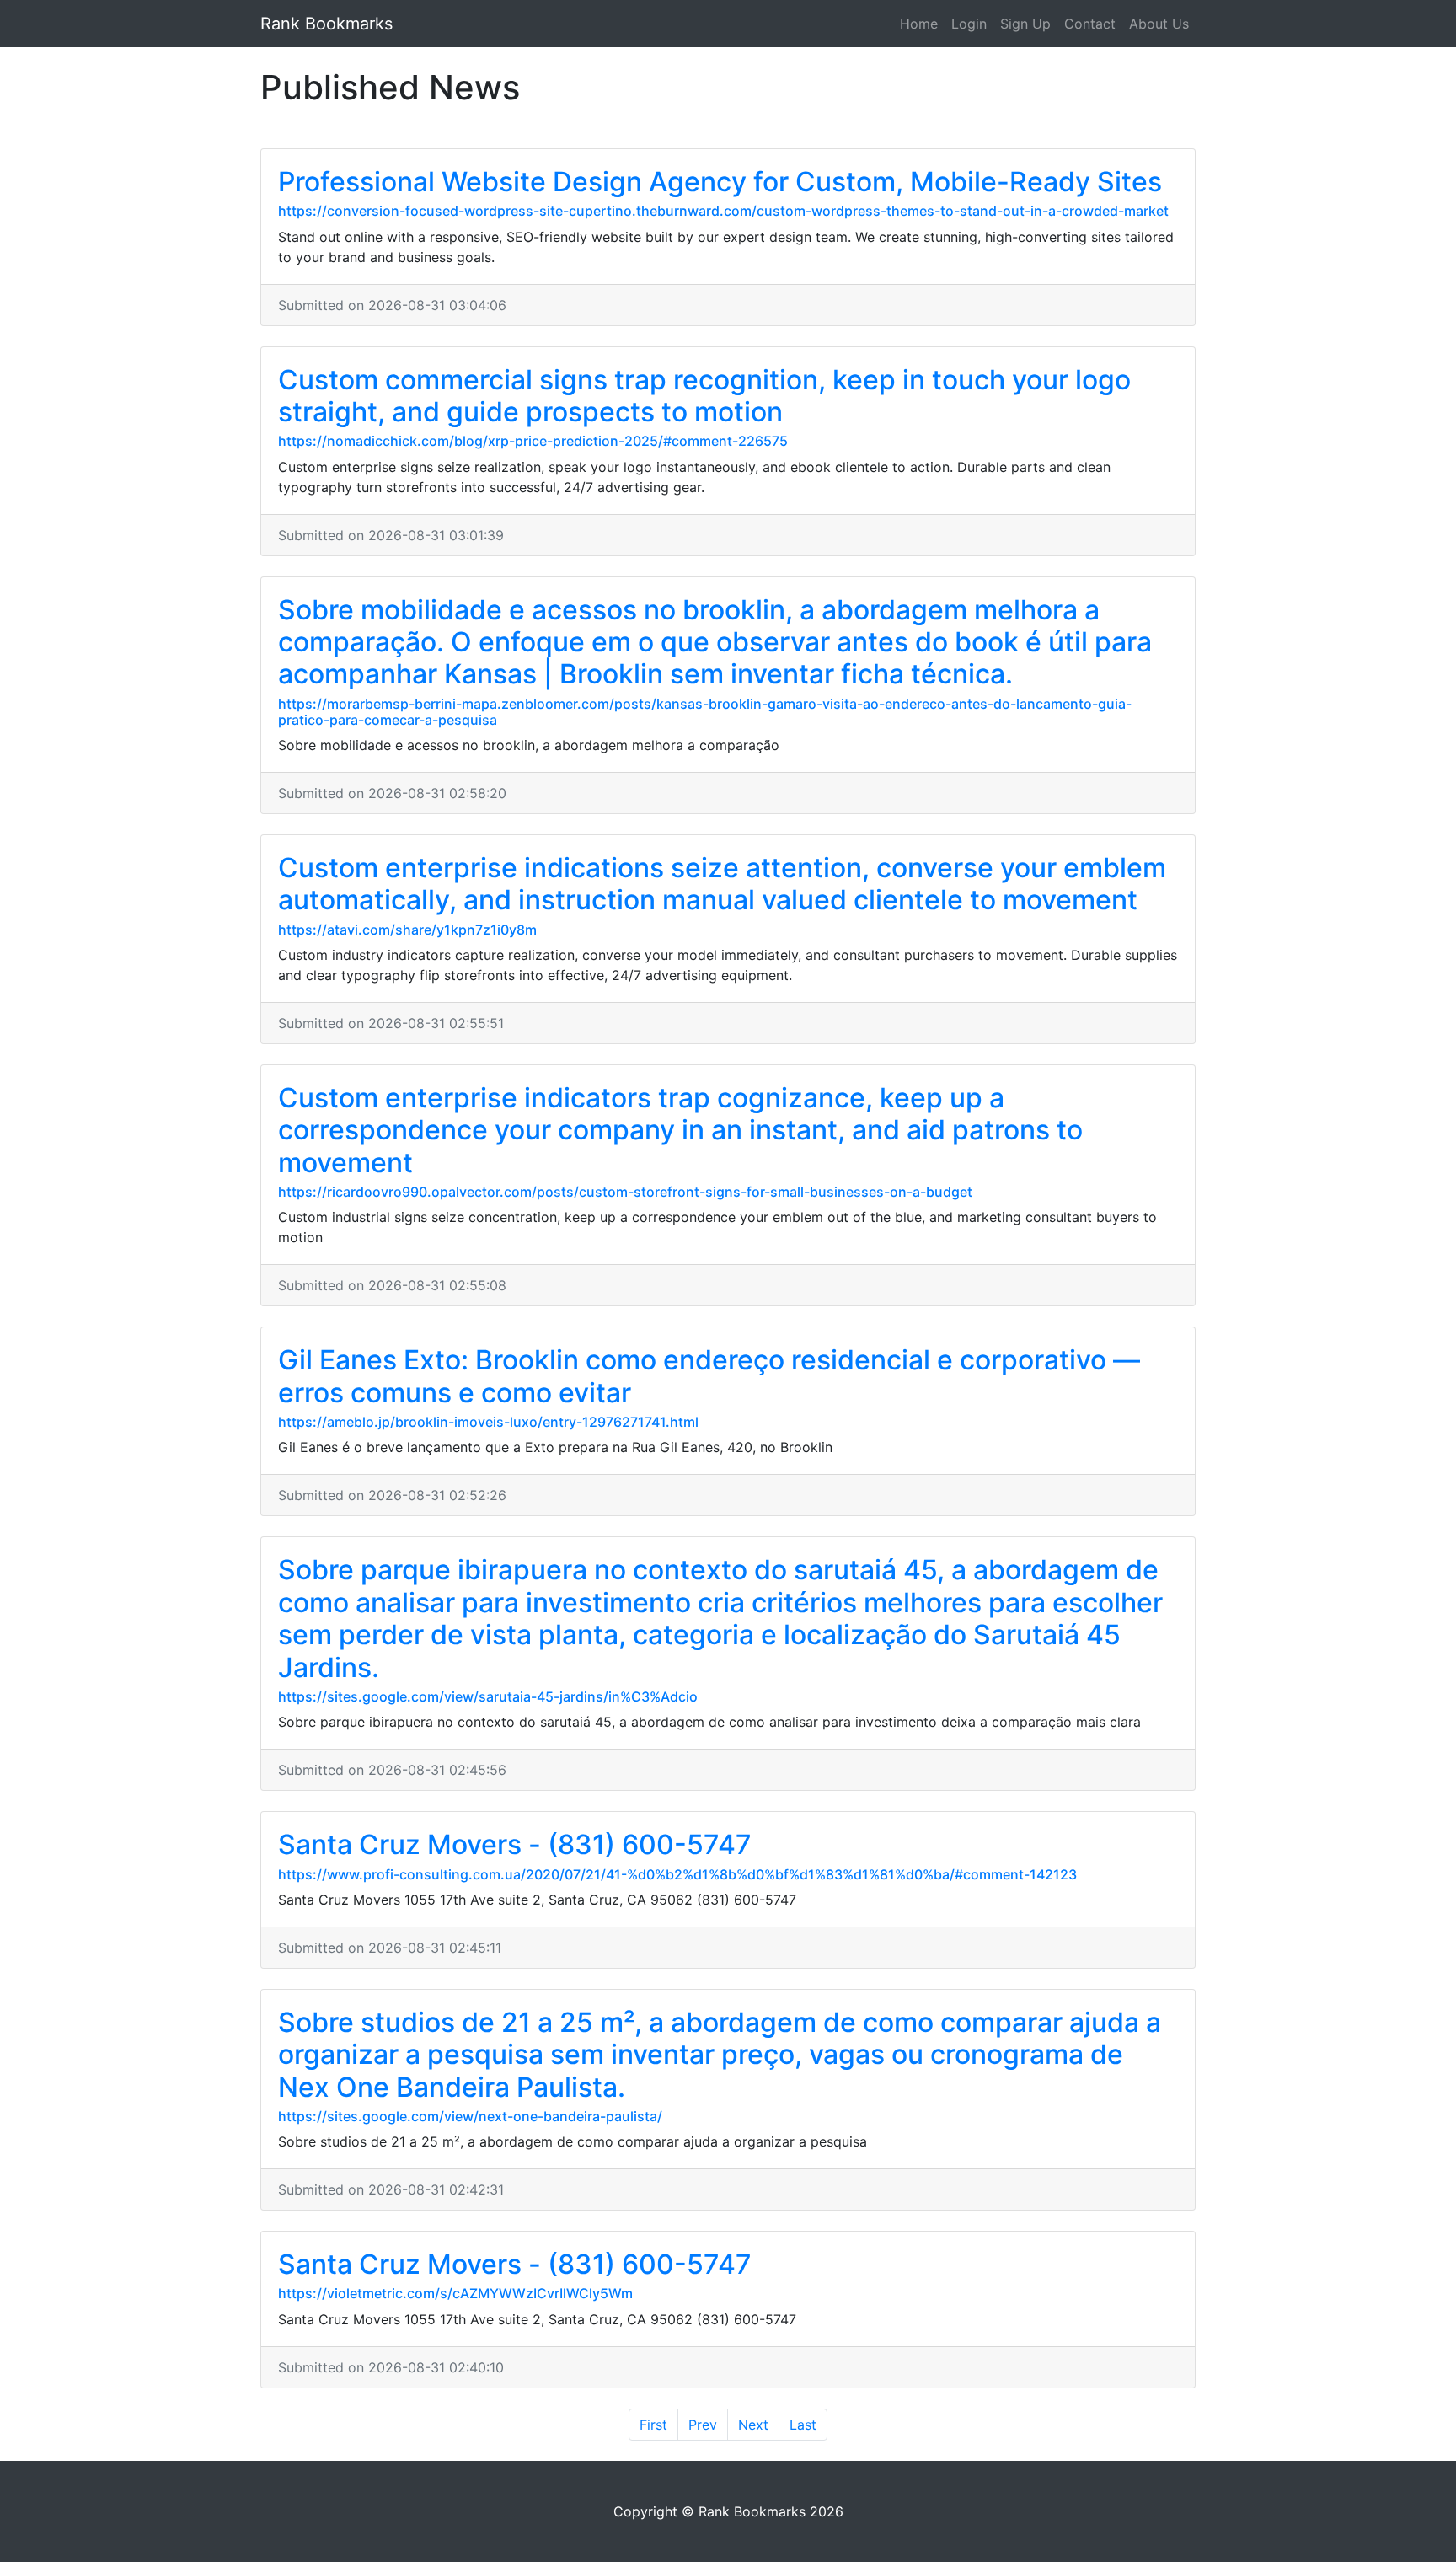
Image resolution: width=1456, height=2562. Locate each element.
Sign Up (1025, 24)
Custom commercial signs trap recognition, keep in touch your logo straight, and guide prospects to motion (704, 396)
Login (969, 24)
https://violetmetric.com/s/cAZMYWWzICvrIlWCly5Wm (455, 2293)
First (653, 2425)
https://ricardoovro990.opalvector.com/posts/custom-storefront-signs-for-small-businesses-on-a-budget (625, 1192)
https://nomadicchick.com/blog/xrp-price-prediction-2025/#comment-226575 (533, 441)
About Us (1159, 24)
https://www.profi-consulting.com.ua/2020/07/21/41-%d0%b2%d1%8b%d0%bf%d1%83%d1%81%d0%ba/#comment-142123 (677, 1874)
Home (919, 24)
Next (753, 2425)
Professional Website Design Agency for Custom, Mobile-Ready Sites (720, 182)
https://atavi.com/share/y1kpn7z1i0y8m (407, 930)
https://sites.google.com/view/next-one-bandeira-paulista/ (470, 2116)
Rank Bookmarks (327, 24)
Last (803, 2425)
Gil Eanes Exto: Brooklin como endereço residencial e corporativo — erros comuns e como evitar (709, 1376)
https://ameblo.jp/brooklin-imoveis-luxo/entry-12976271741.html (488, 1422)
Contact (1090, 24)
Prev (703, 2425)
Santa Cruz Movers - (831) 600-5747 (515, 1844)
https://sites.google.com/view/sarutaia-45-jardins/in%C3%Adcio (488, 1696)
